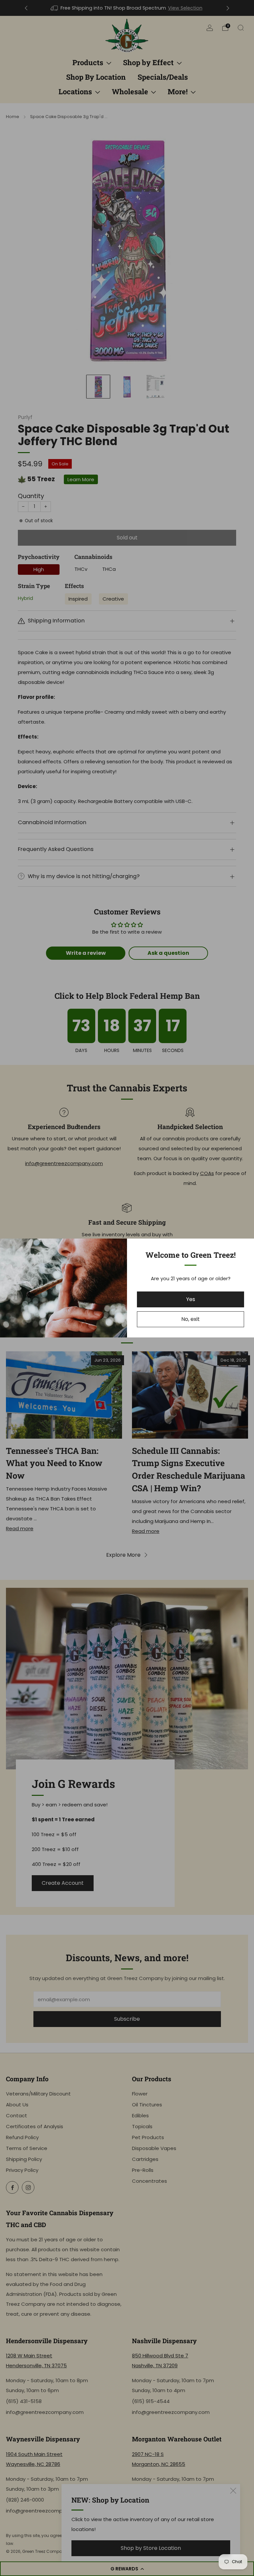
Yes (191, 1299)
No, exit (190, 1319)
